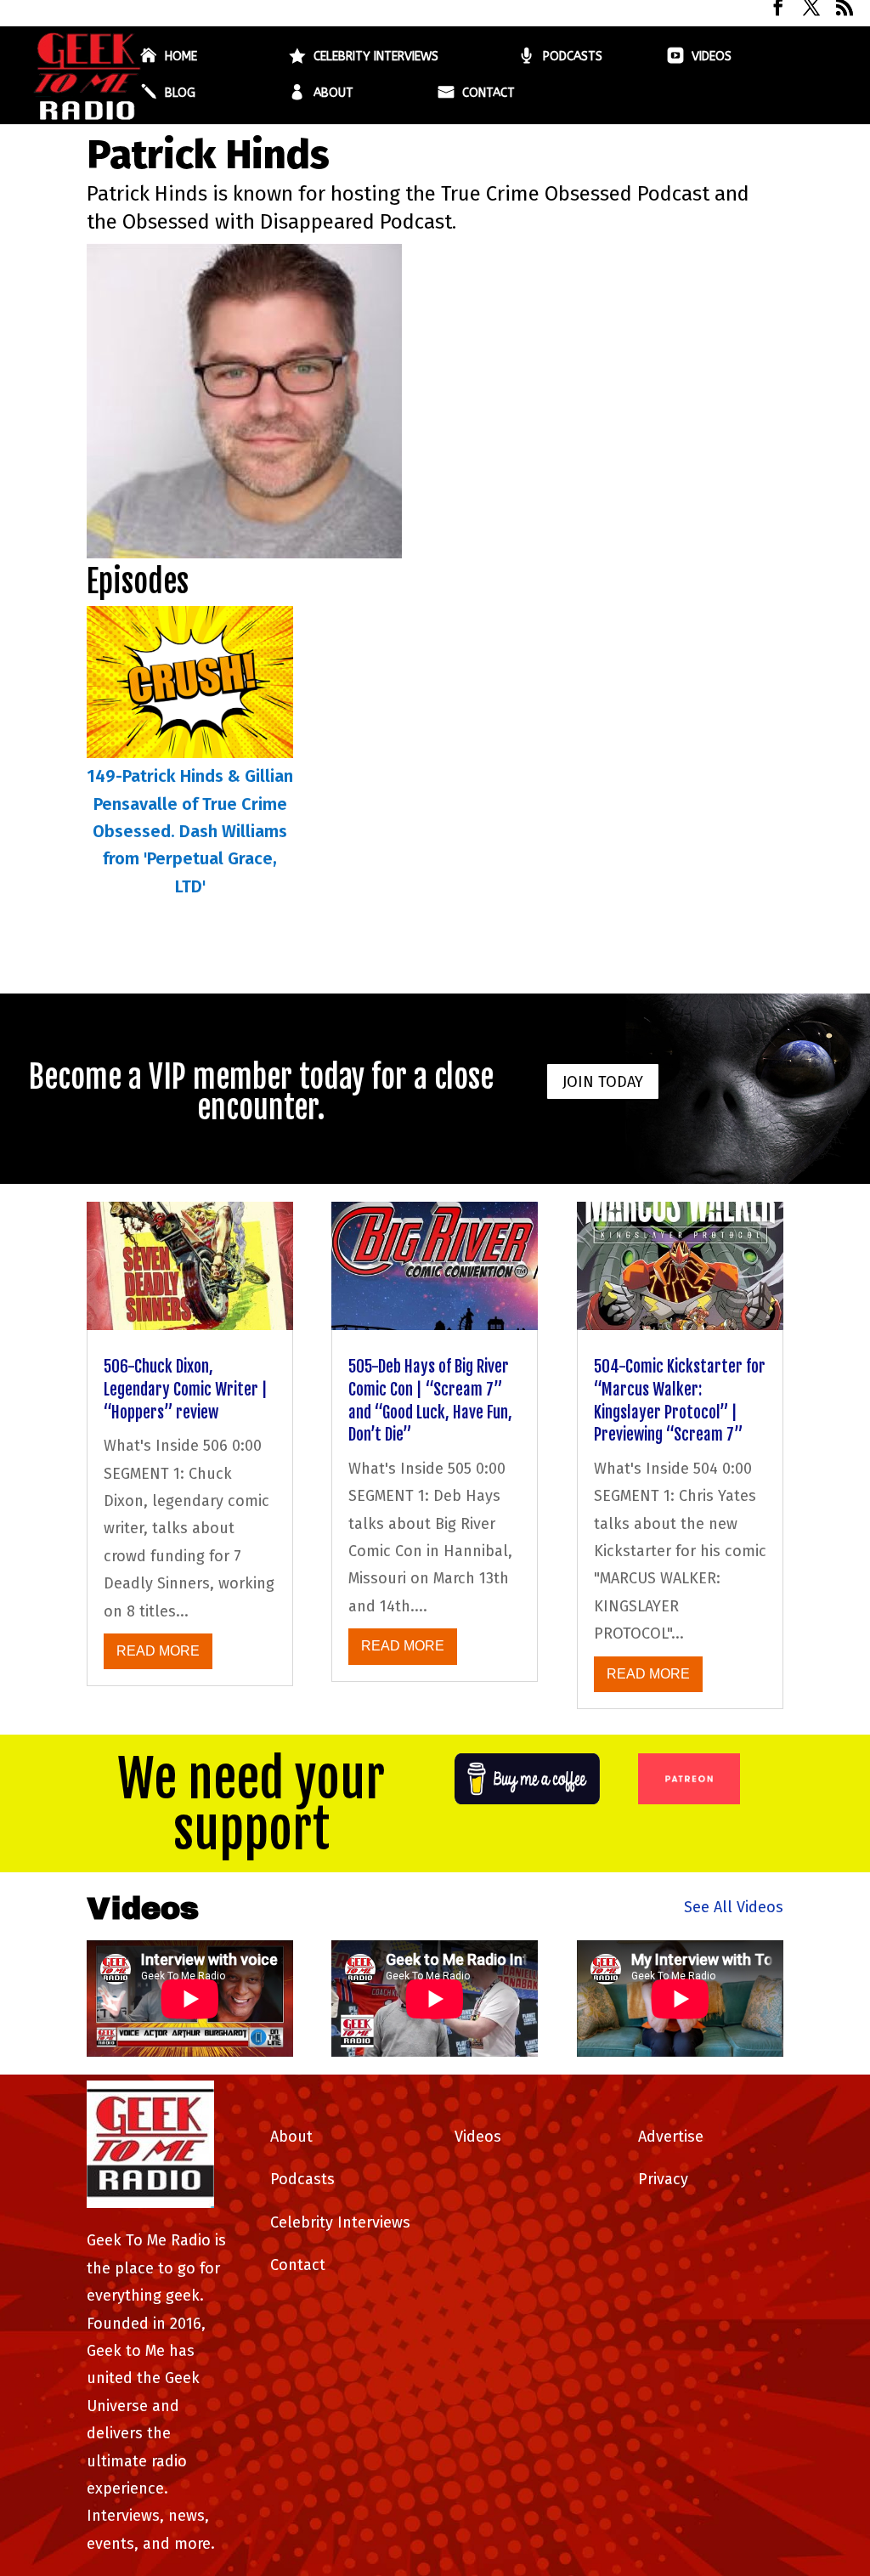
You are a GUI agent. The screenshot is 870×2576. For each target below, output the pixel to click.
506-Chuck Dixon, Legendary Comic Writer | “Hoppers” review (186, 1389)
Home (181, 57)
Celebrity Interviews (376, 57)
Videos (712, 57)
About (333, 94)
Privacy (663, 2179)
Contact (489, 94)
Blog (180, 94)
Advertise (671, 2137)
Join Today (603, 1082)
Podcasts (573, 57)
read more (158, 1651)
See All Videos (734, 1907)
